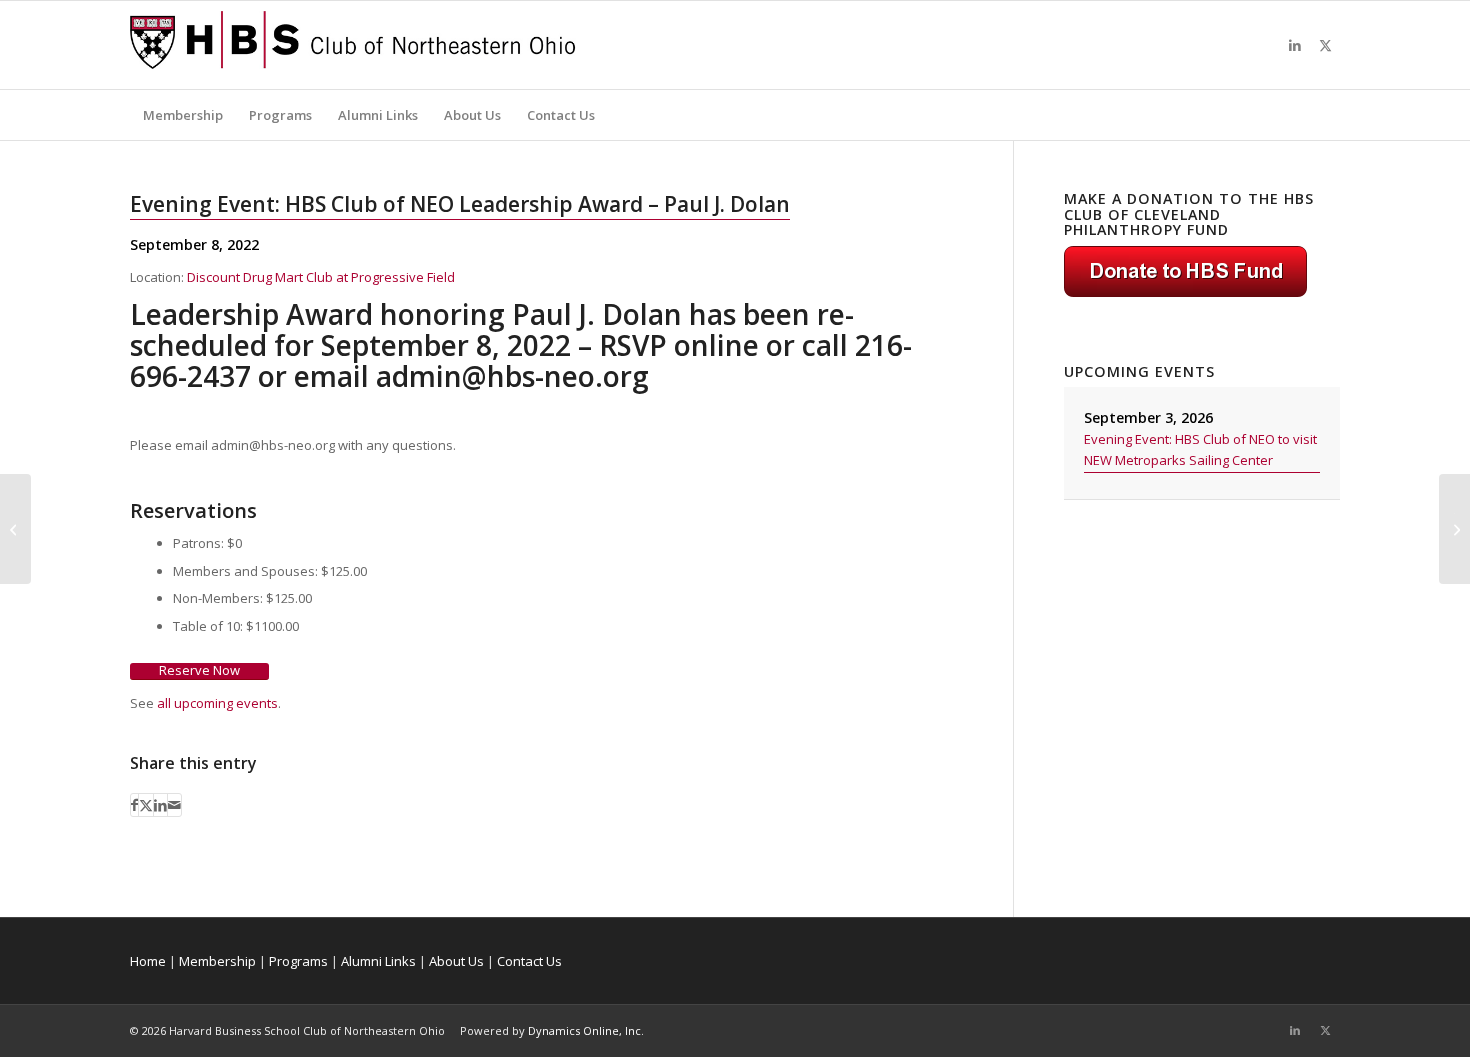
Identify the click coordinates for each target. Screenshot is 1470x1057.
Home (148, 961)
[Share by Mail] (174, 805)
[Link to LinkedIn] (1295, 45)
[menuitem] (183, 115)
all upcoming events (217, 703)
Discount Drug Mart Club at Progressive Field (321, 277)
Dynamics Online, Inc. (586, 1030)
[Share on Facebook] (134, 805)
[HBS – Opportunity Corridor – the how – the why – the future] (15, 529)
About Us (456, 961)
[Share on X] (146, 805)
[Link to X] (1325, 45)
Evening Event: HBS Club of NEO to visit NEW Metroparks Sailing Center (1200, 449)
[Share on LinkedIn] (160, 805)
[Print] (353, 45)
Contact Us (529, 961)
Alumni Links (378, 961)
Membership (217, 961)
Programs (298, 961)
